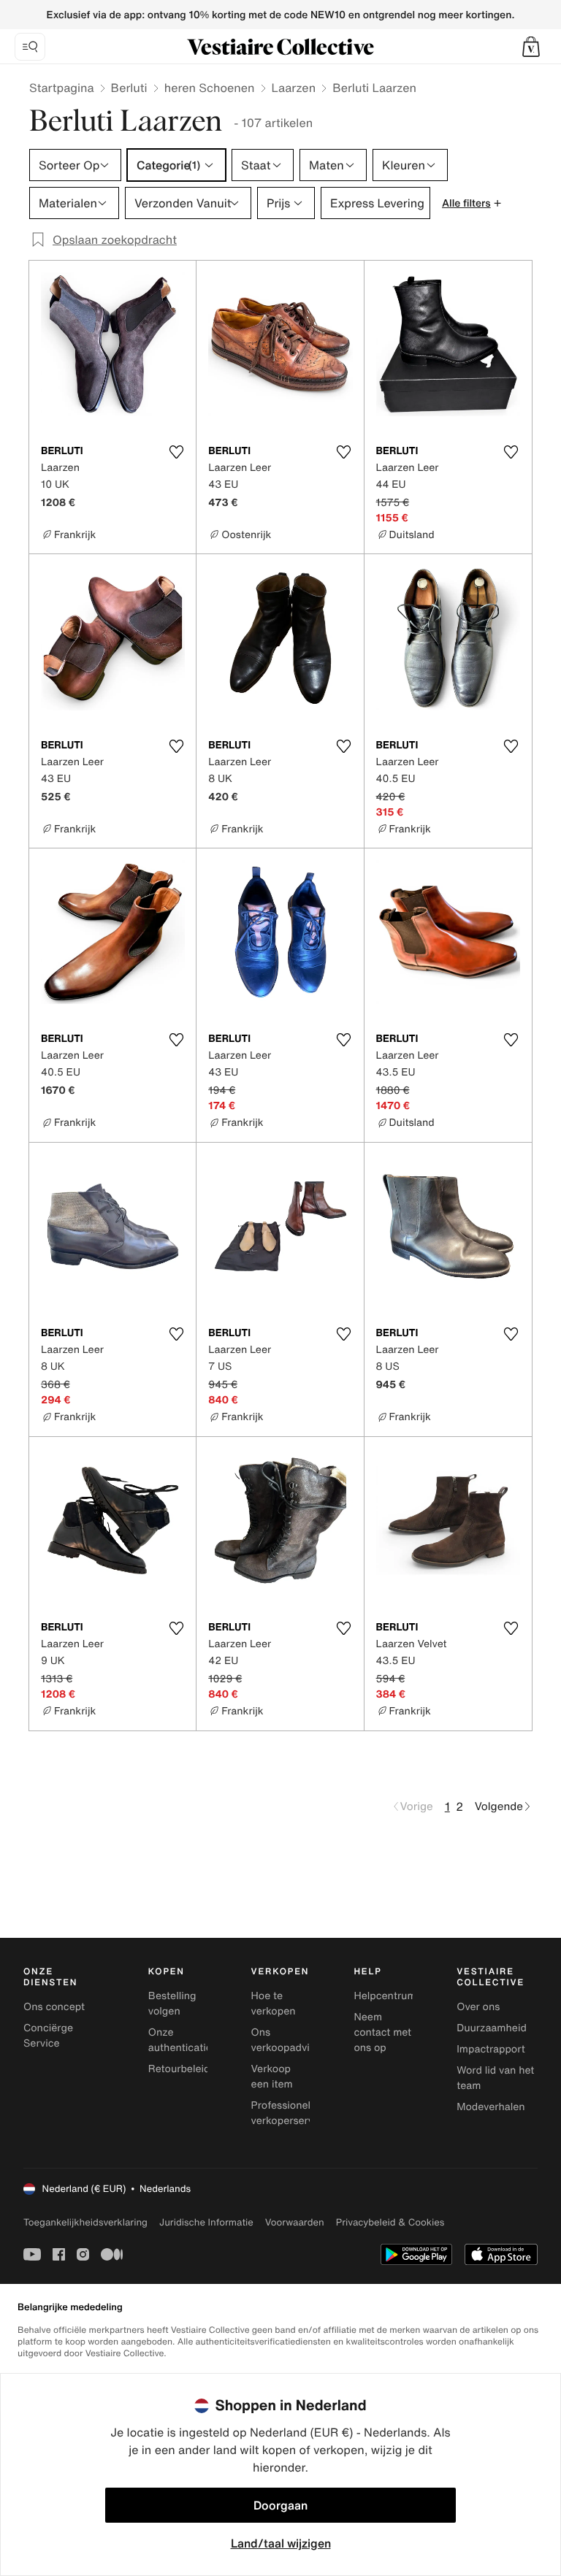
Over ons (478, 2007)
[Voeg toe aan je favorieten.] (176, 452)
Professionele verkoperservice (290, 2113)
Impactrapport (491, 2049)
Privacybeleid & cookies (390, 2222)
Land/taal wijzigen (281, 2543)
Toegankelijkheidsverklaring (85, 2222)
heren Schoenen (210, 88)
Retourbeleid (179, 2069)
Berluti (129, 88)
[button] (531, 47)
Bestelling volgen (172, 2004)
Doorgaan (280, 2505)
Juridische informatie (206, 2222)
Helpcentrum (385, 1996)
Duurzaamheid (492, 2028)
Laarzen (294, 88)
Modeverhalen (491, 2107)
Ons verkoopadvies (286, 2040)
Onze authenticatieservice (197, 2040)
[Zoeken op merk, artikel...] (30, 47)
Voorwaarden (295, 2222)
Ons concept (54, 2007)
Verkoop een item (272, 2077)
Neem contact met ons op (382, 2032)
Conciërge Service (48, 2036)
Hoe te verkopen (274, 2004)
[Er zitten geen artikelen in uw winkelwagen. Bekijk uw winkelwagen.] (531, 47)
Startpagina (62, 88)
